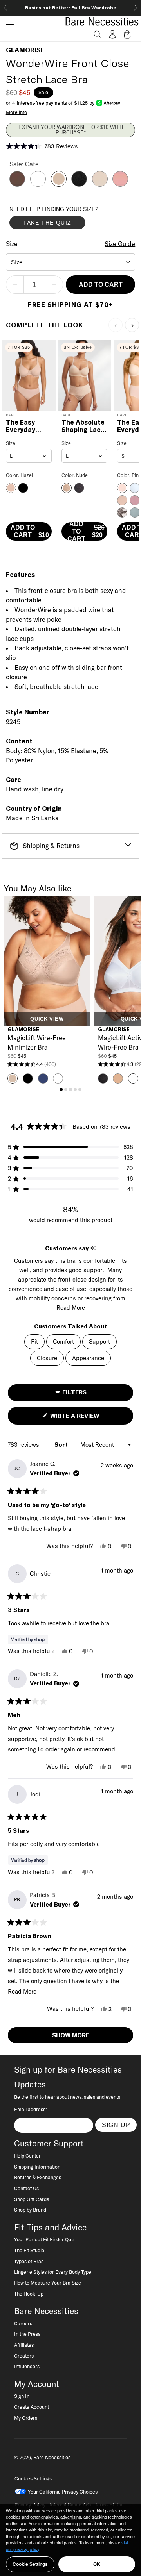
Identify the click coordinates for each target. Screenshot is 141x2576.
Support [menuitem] (99, 1342)
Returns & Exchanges (38, 2177)
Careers (23, 2323)
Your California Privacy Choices (63, 2492)
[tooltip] (93, 1248)
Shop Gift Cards (32, 2199)
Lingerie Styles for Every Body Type (53, 2272)
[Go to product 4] (75, 1089)
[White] (38, 184)
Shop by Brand (30, 2210)
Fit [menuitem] (34, 1342)
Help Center (27, 2156)
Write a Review (88, 1418)
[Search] (98, 34)
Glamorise (25, 50)
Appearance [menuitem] (88, 1358)
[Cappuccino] (100, 184)
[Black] (79, 184)
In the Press (27, 2334)
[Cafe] (59, 184)
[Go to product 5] (80, 1089)
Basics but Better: (71, 8)
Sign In (22, 2396)
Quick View (47, 1019)
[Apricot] (120, 184)
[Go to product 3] (70, 1089)
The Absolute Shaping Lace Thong (83, 426)
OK (97, 2564)
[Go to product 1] (61, 1089)
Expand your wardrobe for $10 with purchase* (71, 130)
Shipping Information (37, 2167)
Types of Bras (29, 2261)
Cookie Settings (30, 2564)
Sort (62, 1445)
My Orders (26, 2418)
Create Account (32, 2407)
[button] (7, 21)
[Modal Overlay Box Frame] (68, 220)
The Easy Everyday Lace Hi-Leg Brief (25, 426)
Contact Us (26, 2188)
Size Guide (120, 244)
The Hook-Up (29, 2294)
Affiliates (24, 2345)
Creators (24, 2356)
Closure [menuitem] (47, 1358)
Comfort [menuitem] (63, 1342)
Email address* (31, 2109)
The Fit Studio (29, 2250)
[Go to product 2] (66, 1089)
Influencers (27, 2366)
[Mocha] (17, 184)
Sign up (116, 2125)
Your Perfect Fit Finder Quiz (44, 2239)
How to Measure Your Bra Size (48, 2283)
